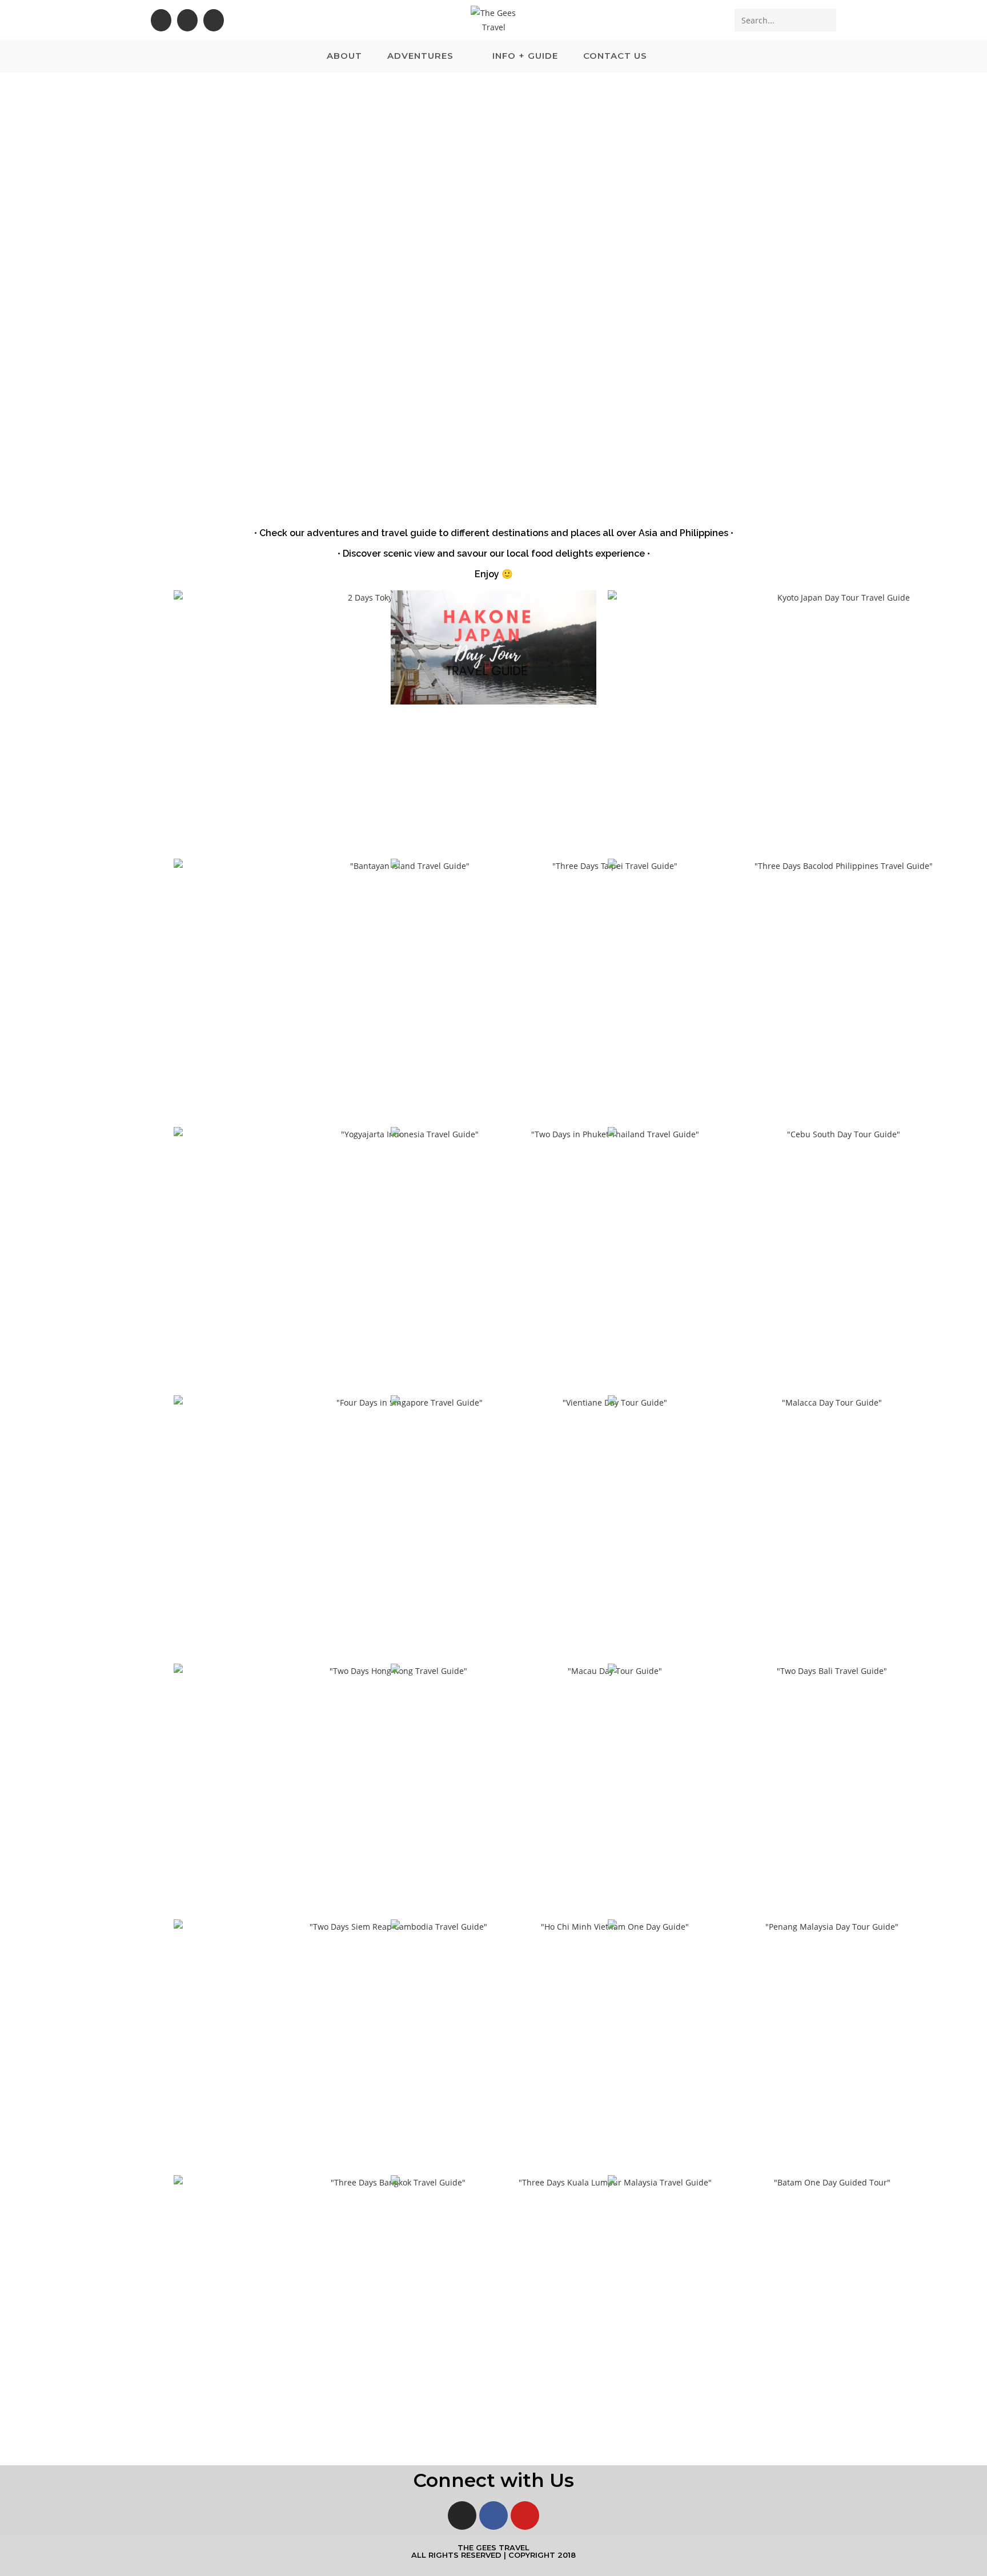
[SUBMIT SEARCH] (825, 20)
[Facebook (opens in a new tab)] (161, 20)
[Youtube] (525, 2515)
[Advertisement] (493, 158)
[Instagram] (462, 2515)
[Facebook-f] (493, 2515)
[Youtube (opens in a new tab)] (214, 20)
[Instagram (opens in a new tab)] (187, 20)
